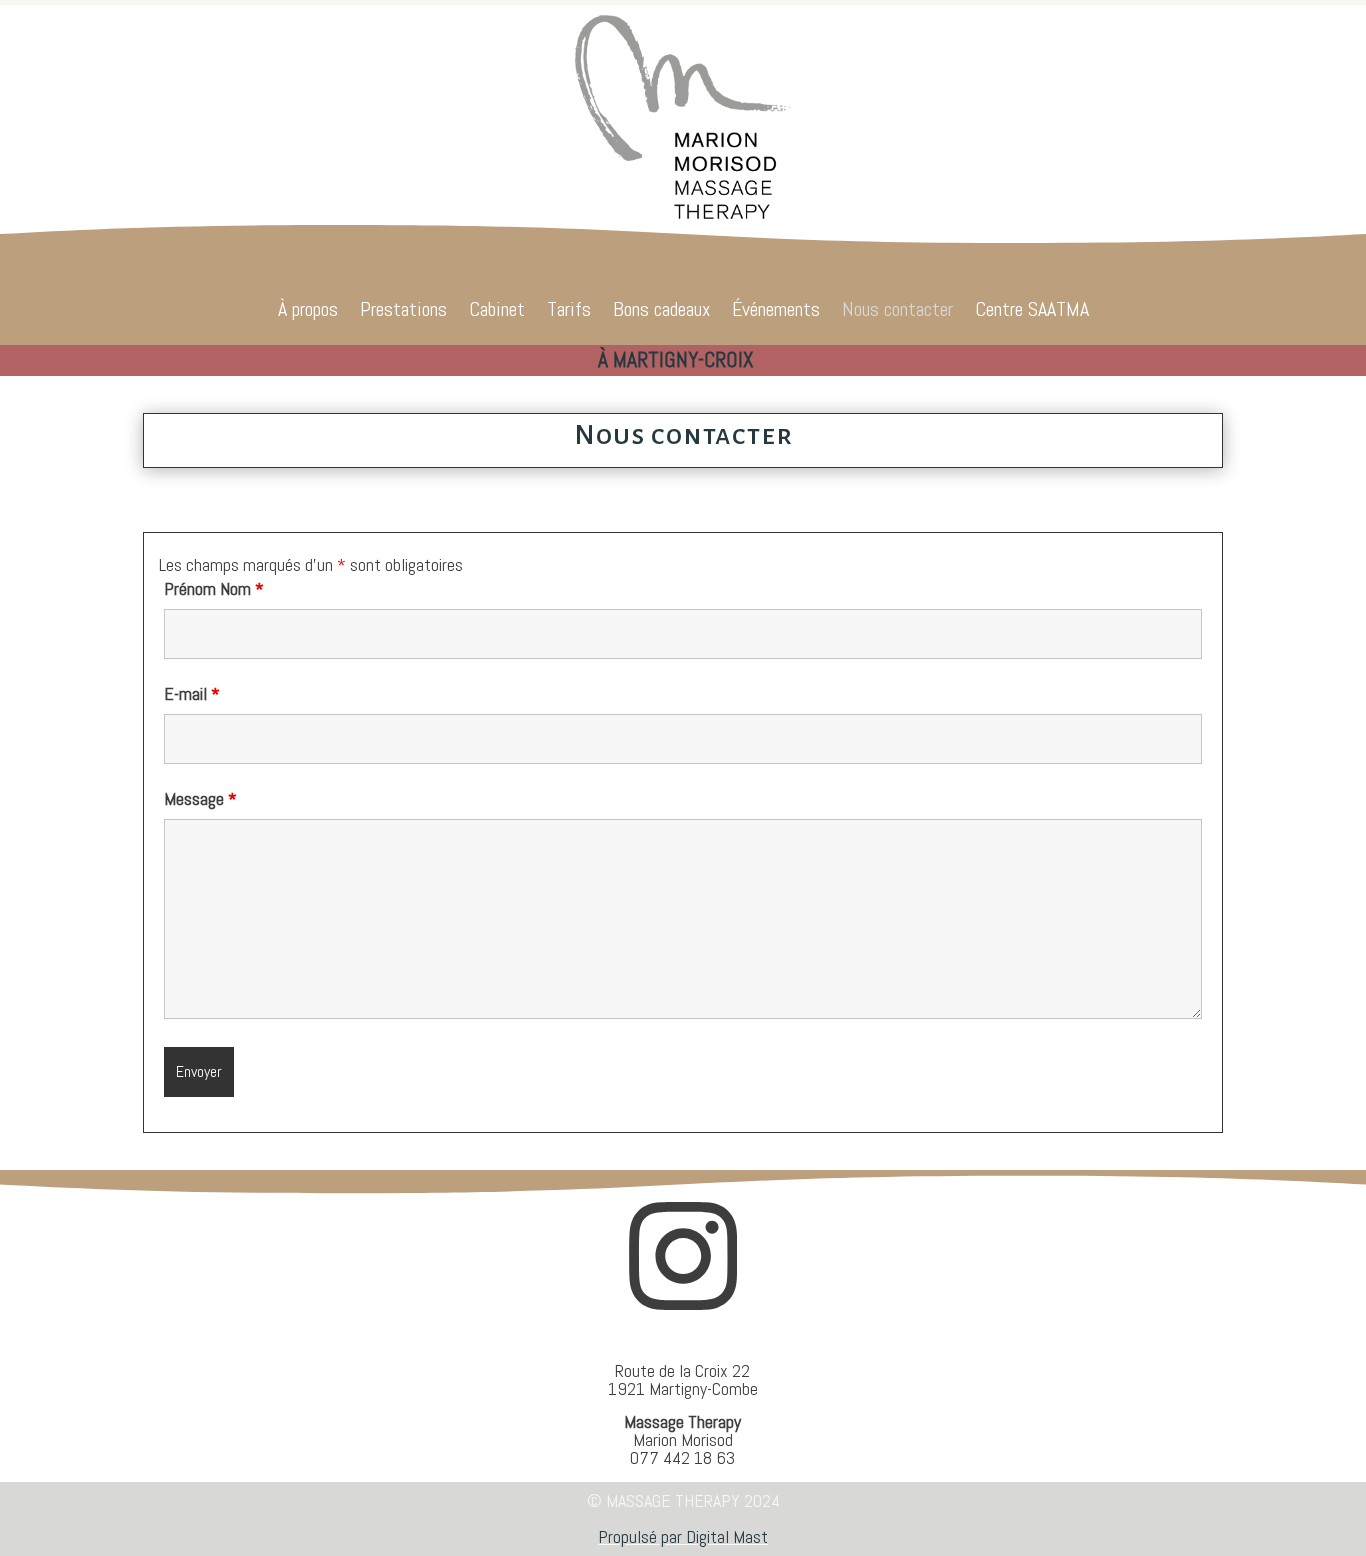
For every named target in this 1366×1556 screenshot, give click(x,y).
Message (200, 798)
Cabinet (497, 312)
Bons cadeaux (661, 312)
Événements (776, 312)
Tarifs (569, 312)
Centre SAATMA (1032, 312)
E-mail (192, 693)
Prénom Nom (214, 588)
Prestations (403, 312)
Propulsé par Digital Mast (683, 1536)
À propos (308, 312)
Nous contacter (897, 312)
